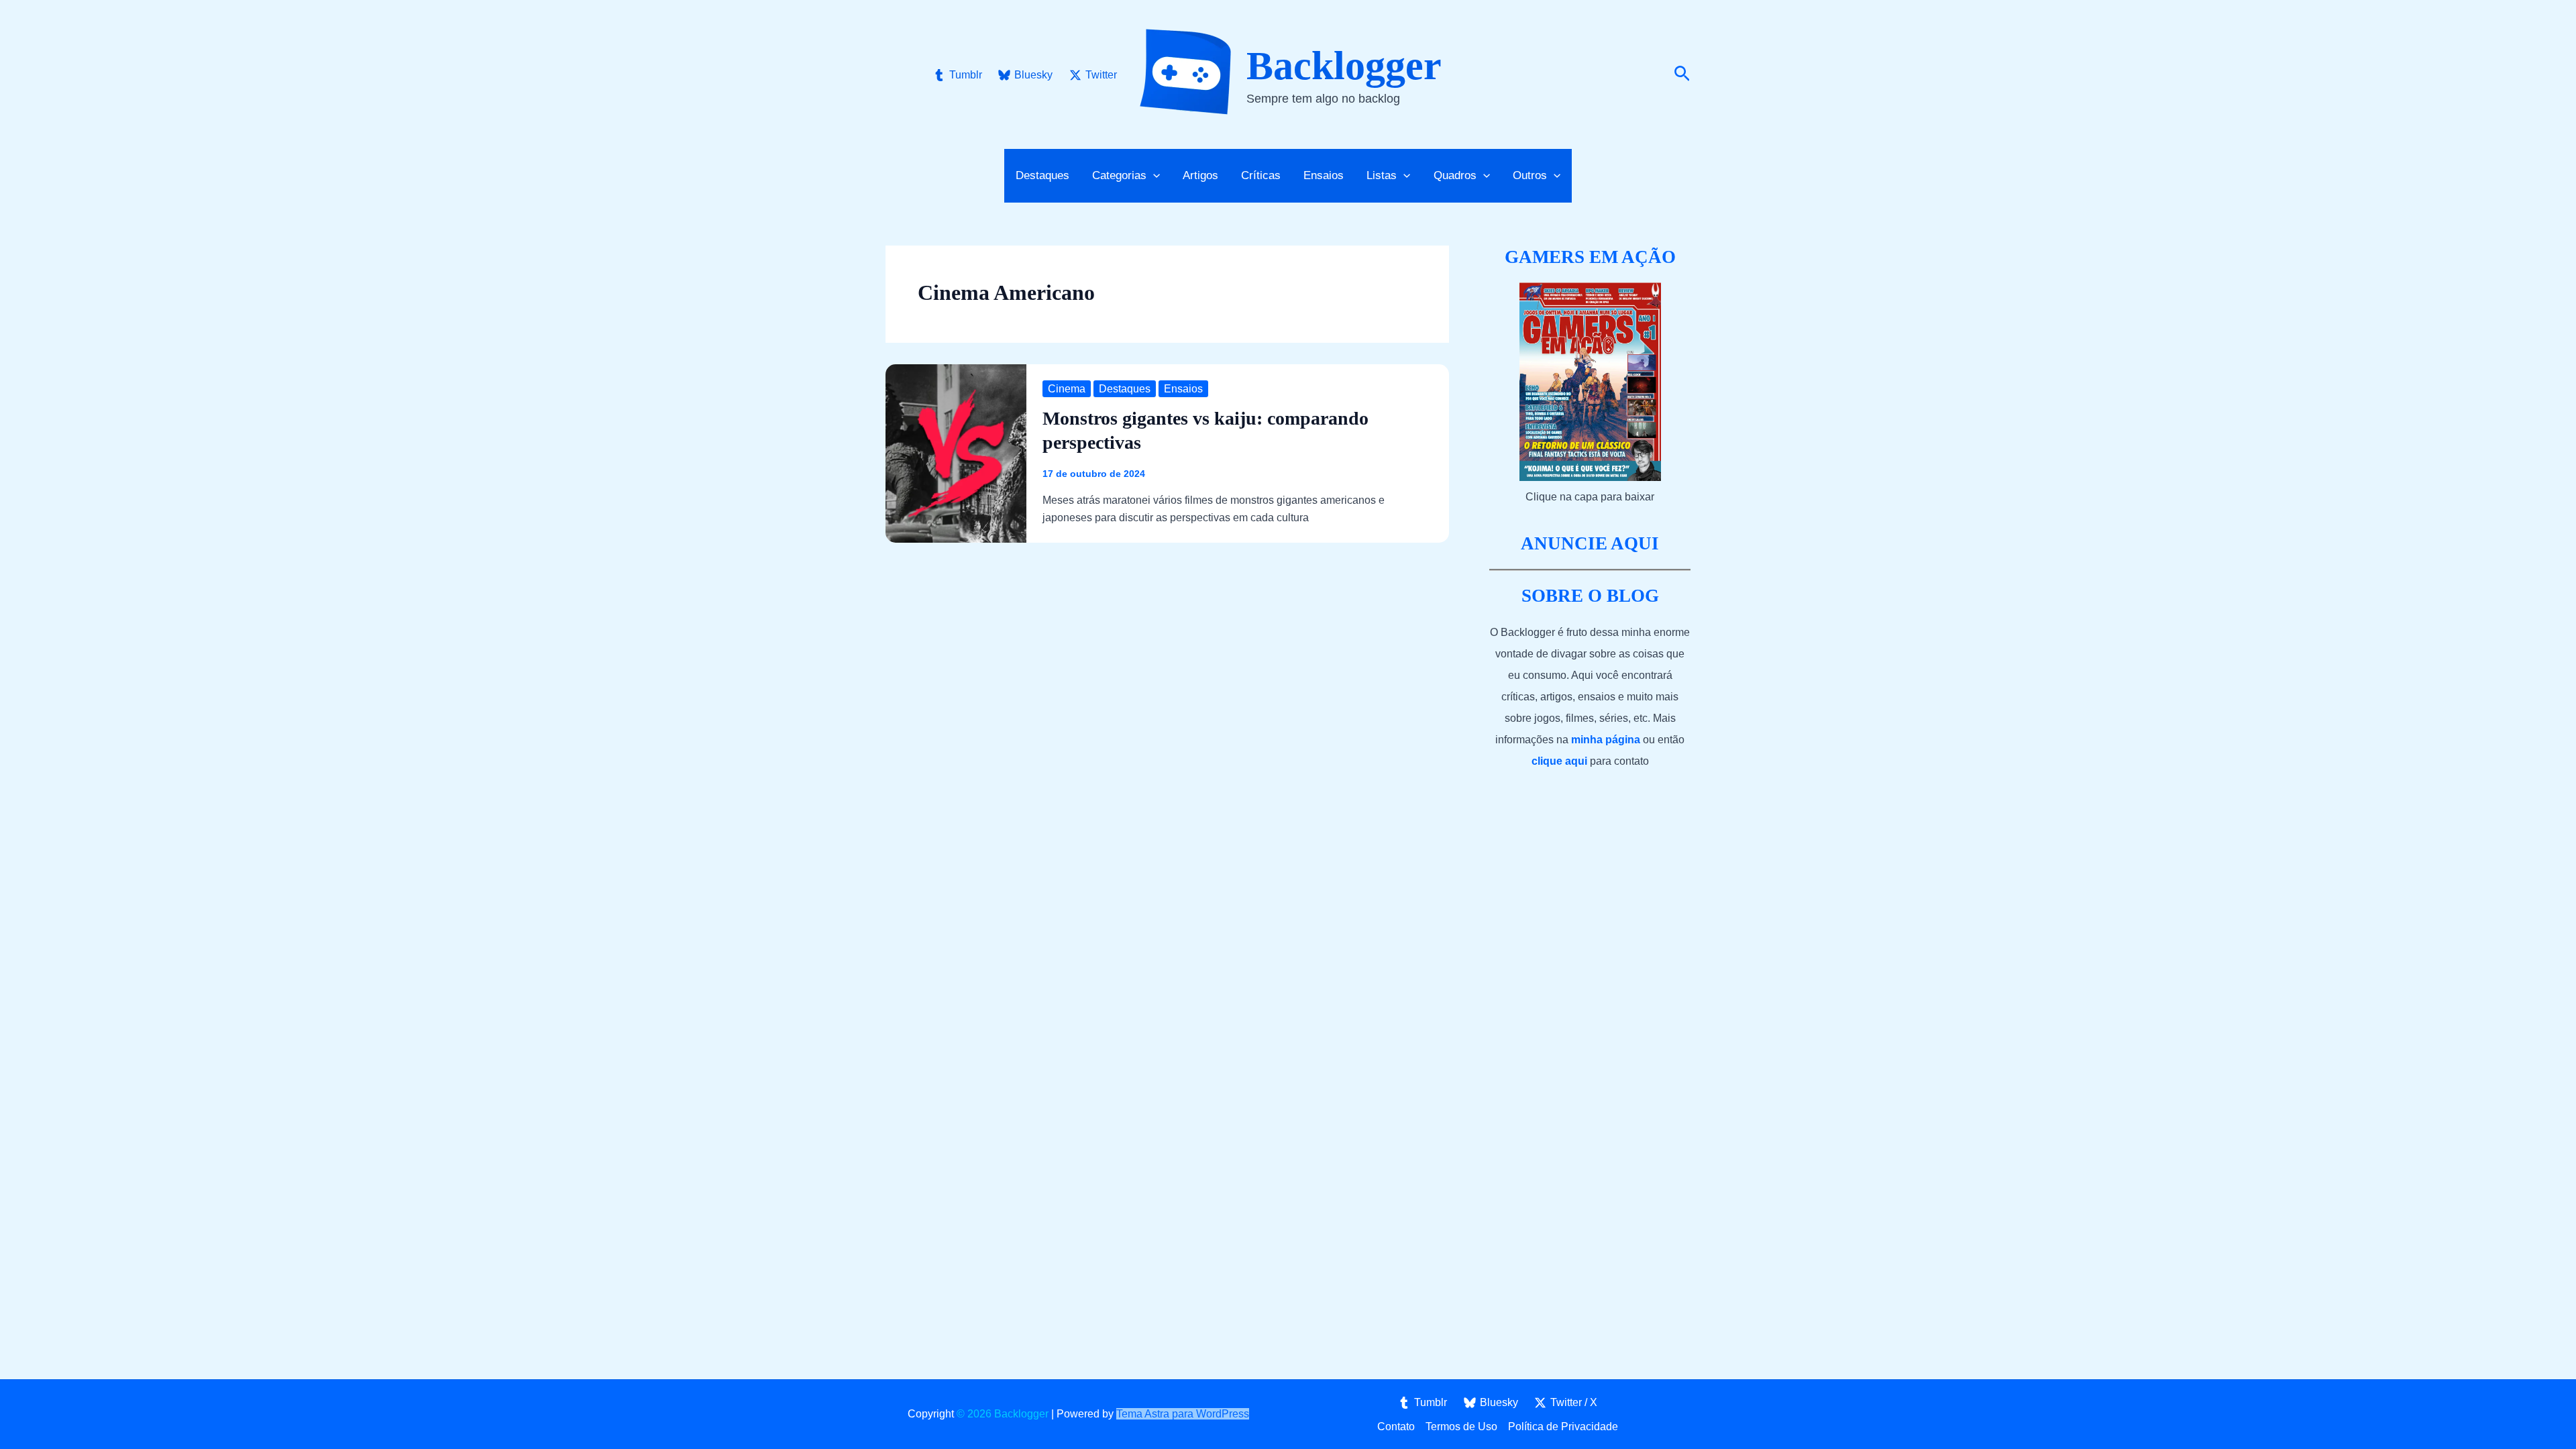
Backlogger (1344, 66)
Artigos (1200, 175)
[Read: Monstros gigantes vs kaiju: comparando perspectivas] (956, 452)
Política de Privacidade (1563, 1427)
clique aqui (1559, 761)
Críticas (1261, 175)
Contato (1396, 1427)
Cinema (1067, 389)
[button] (1682, 74)
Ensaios (1324, 175)
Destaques (1042, 175)
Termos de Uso (1461, 1427)
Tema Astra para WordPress (1183, 1414)
